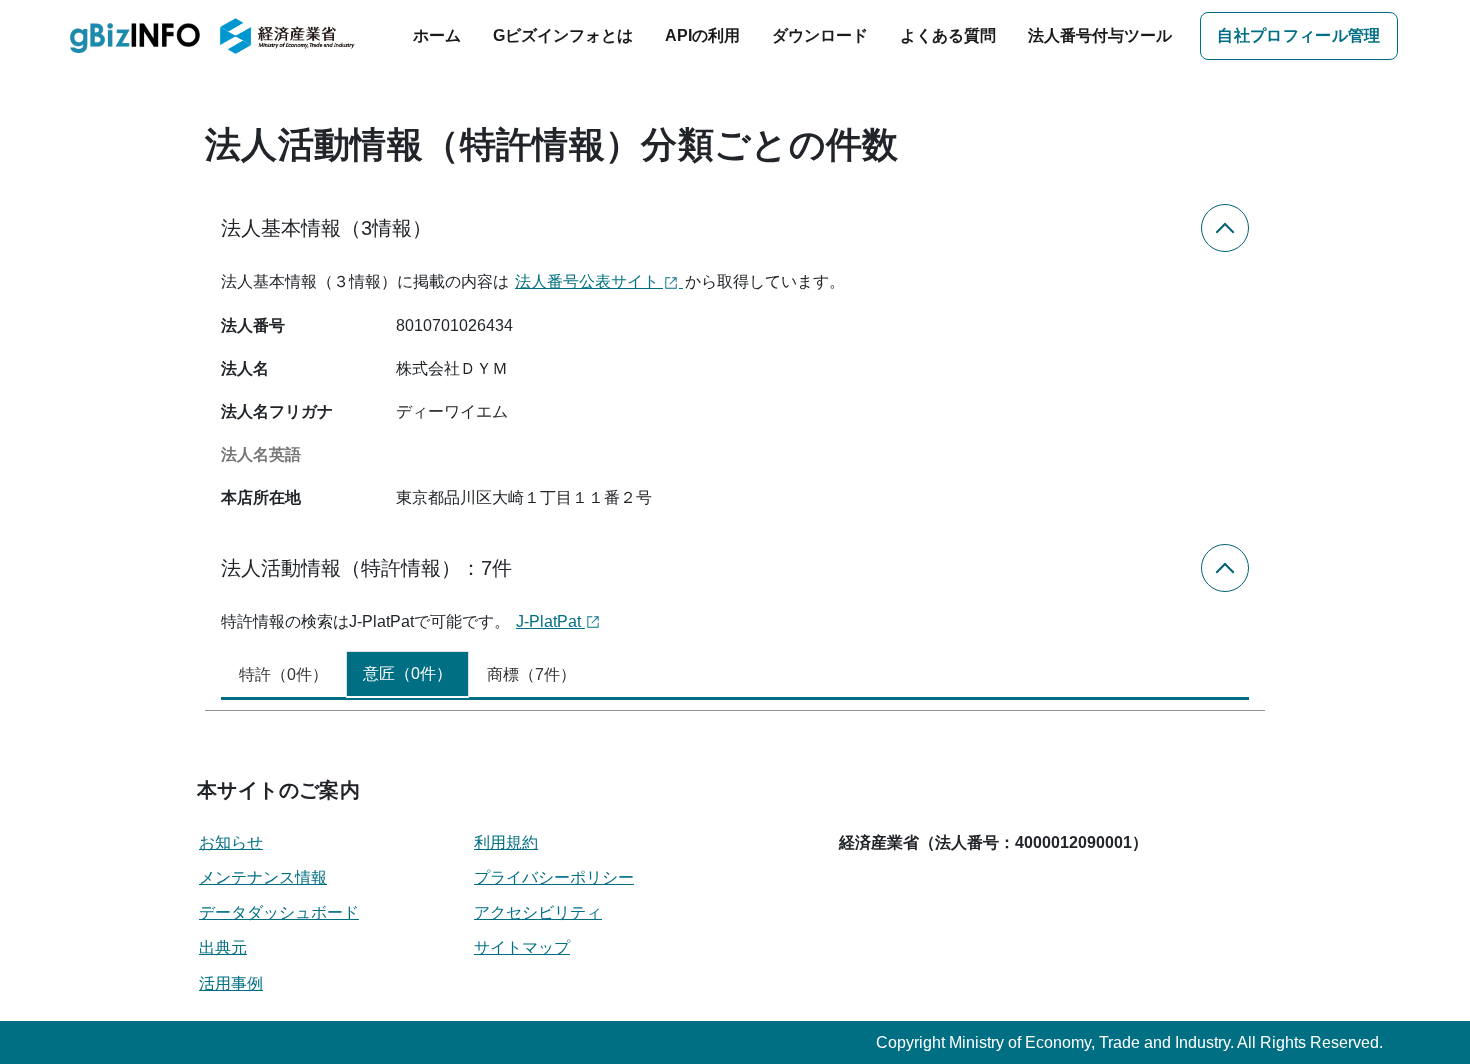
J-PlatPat (550, 621)
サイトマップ (522, 947)
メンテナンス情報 (263, 877)
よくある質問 (948, 35)
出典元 (223, 947)
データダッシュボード (279, 912)
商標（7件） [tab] (531, 674)
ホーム (437, 35)
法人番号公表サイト (589, 281)
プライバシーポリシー (554, 877)
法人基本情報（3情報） (326, 228)
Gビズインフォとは (563, 35)
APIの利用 (702, 35)
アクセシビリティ (538, 912)
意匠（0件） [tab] (407, 673)
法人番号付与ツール (1100, 35)
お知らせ (231, 842)
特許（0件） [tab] (283, 674)
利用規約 (506, 842)
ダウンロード (820, 35)
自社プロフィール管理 (1298, 35)
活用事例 (231, 983)
